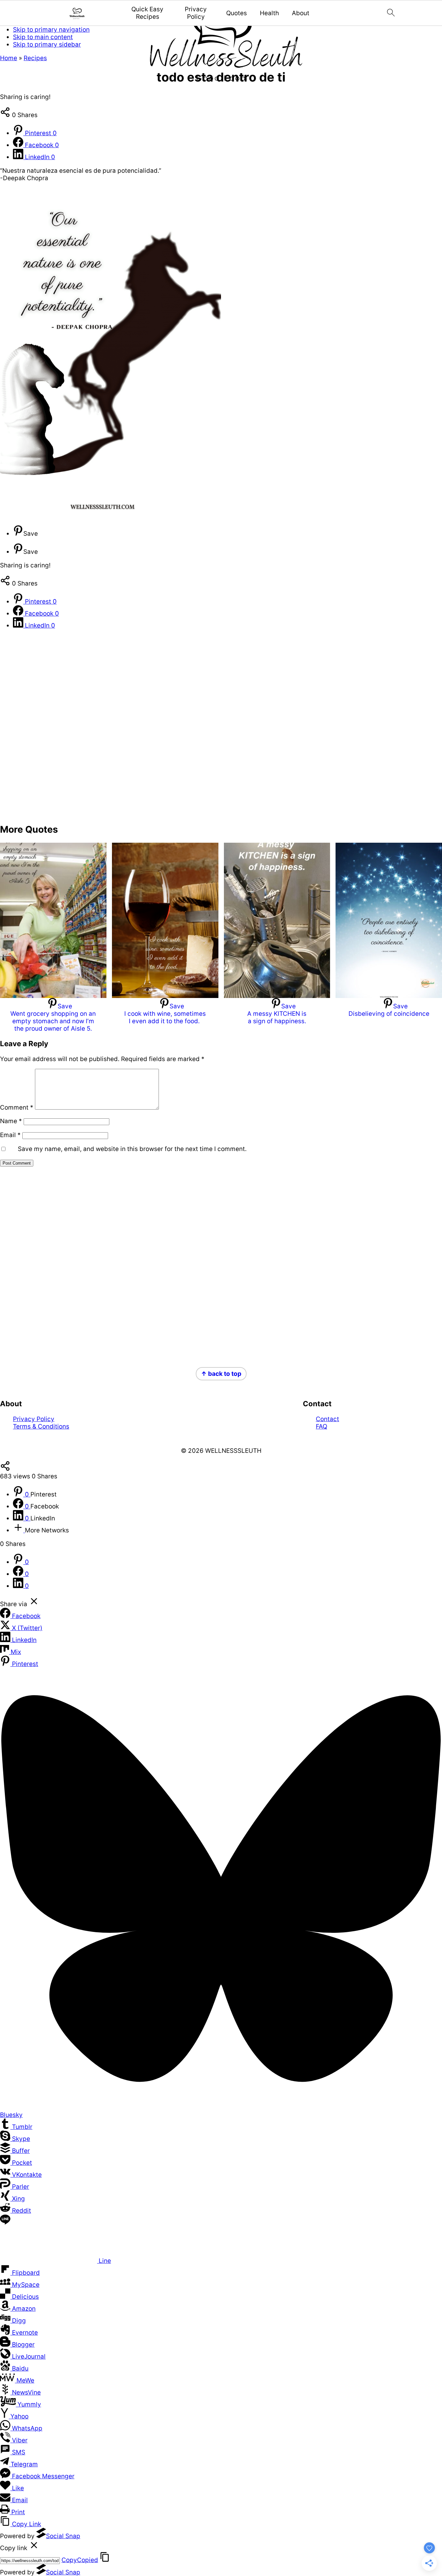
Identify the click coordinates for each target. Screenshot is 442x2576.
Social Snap (63, 2536)
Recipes (35, 58)
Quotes (237, 13)
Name (11, 1121)
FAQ (321, 1426)
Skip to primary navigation (51, 30)
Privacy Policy (196, 13)
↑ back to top (221, 1374)
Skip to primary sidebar (47, 44)
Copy (80, 2560)
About (301, 13)
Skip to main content (43, 37)
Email (10, 1135)
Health (269, 13)
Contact (327, 1419)
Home (9, 58)
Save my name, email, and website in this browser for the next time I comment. (132, 1149)
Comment (17, 1107)
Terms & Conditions (41, 1426)
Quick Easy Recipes (147, 13)
